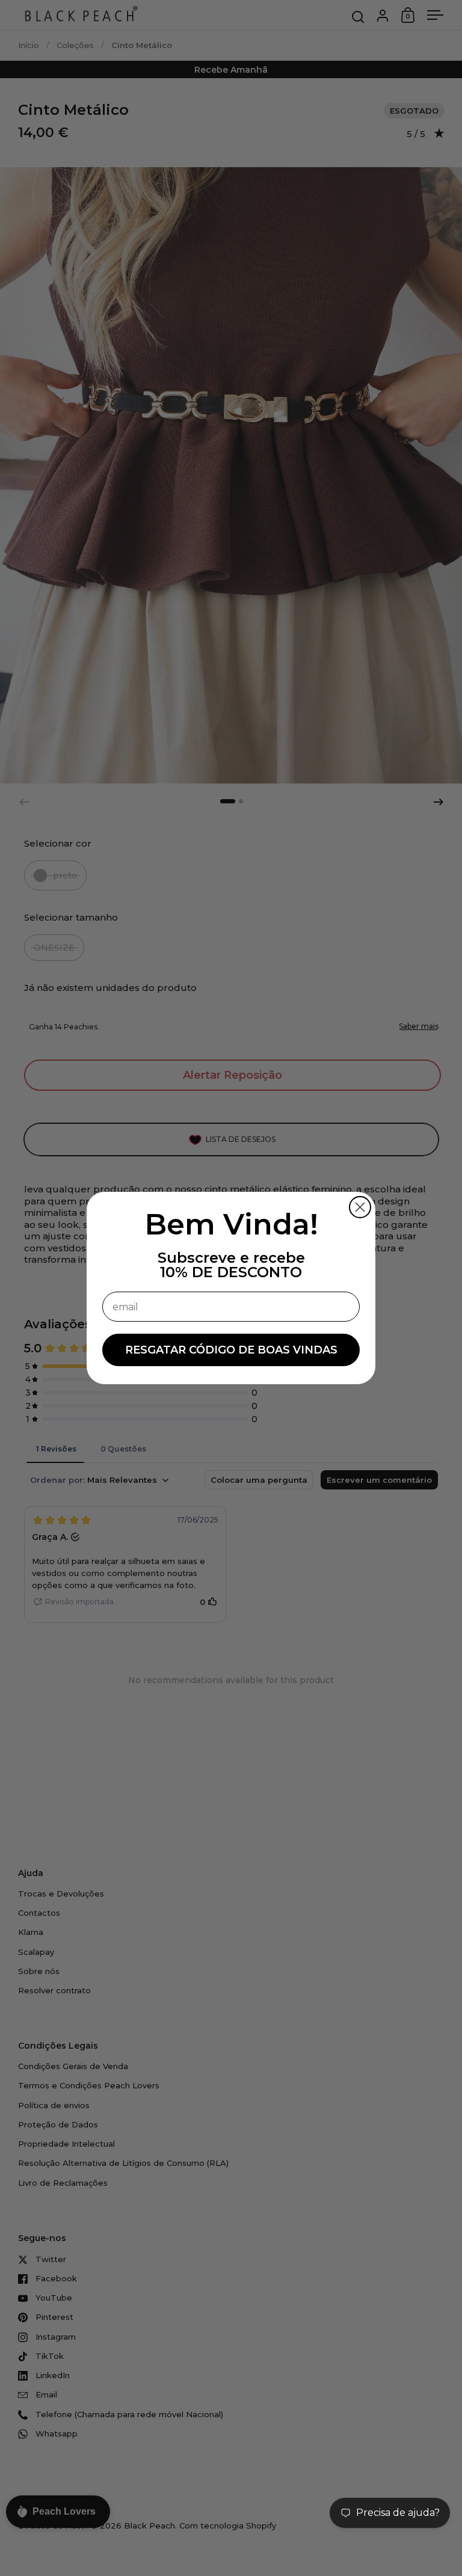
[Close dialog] (360, 1207)
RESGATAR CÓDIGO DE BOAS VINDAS (231, 1350)
